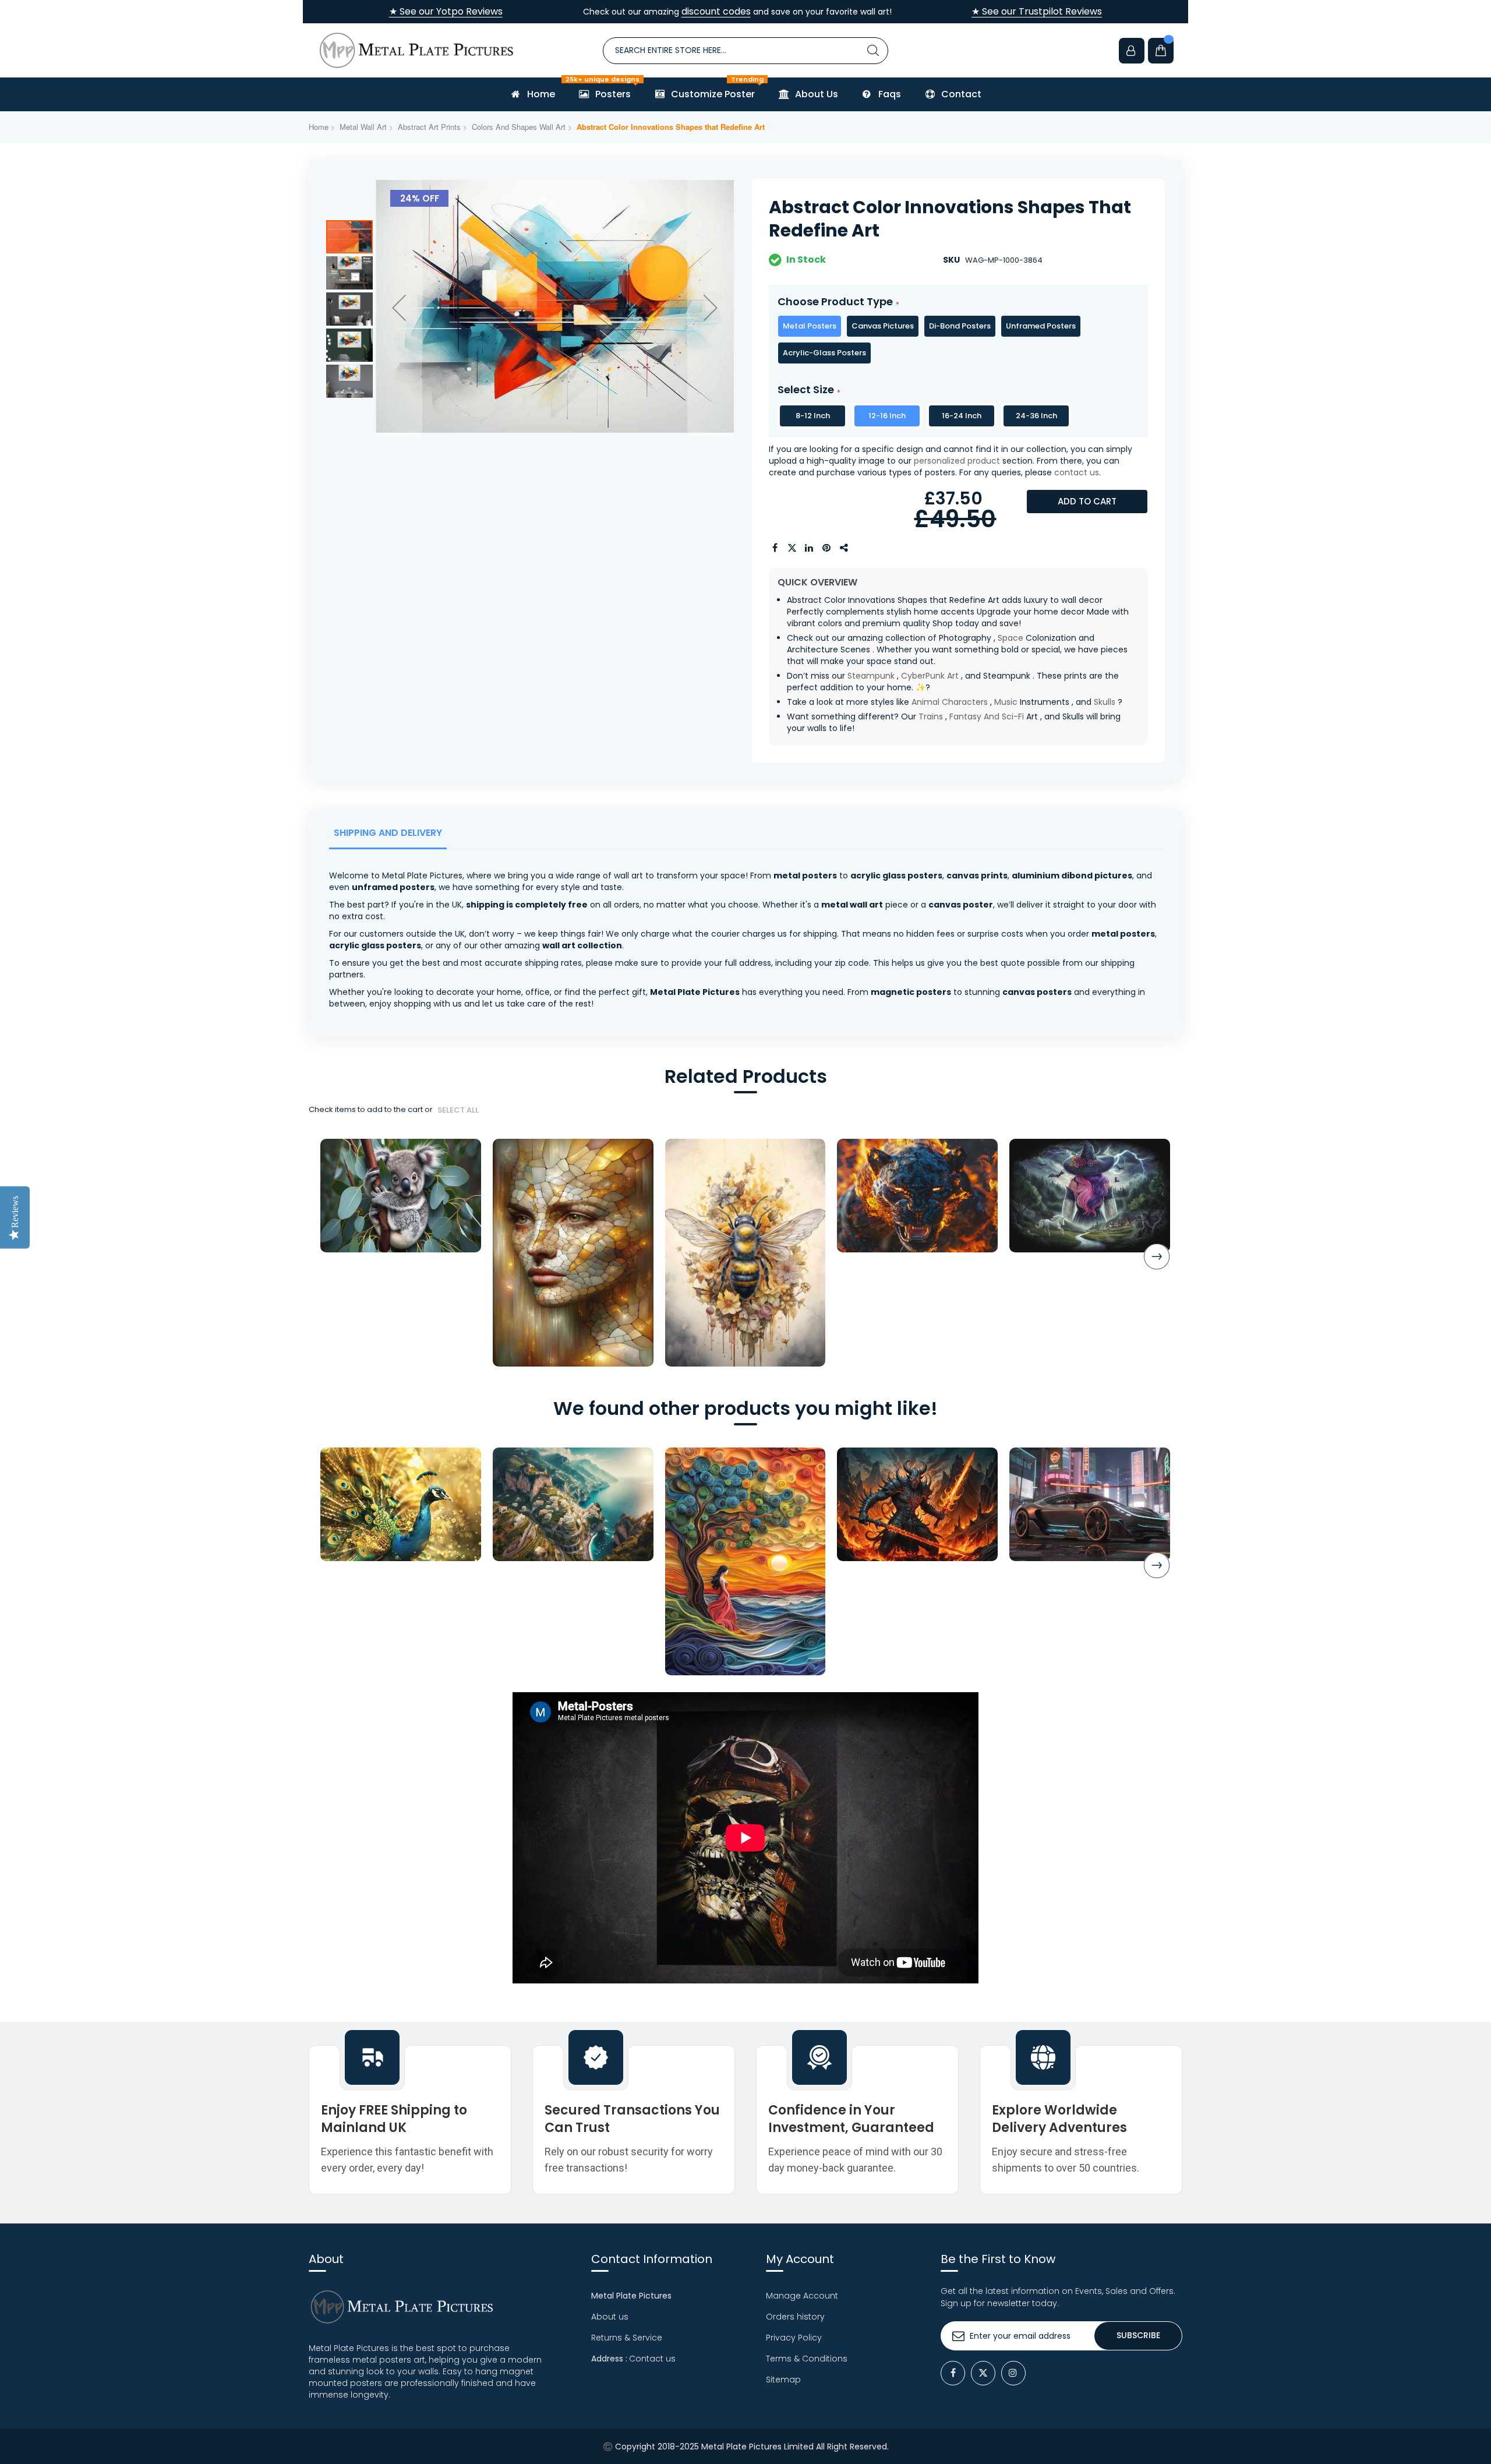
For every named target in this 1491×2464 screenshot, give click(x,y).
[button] (399, 308)
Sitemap (783, 2380)
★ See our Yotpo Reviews (446, 12)
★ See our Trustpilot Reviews (1037, 12)
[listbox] (958, 340)
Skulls (1105, 702)
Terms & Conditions (807, 2359)
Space (1011, 638)
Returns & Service (627, 2338)
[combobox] (745, 51)
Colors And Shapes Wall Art (519, 127)
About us (610, 2317)
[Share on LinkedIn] (810, 548)
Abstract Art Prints (429, 127)
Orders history (795, 2317)
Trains (931, 716)
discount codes (716, 11)
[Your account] (1132, 51)
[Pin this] (827, 548)
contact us (1077, 472)
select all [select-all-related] (458, 1110)
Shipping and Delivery (388, 833)
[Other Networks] (845, 548)
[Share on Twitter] (792, 548)
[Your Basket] (1161, 51)
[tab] (390, 836)
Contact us (652, 2359)
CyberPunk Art (930, 676)
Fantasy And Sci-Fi (987, 716)
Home (319, 127)
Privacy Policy (794, 2338)
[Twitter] (983, 2373)
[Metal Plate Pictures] (416, 50)
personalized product (957, 461)
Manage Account (802, 2296)
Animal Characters (950, 702)
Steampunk (871, 676)
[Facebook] (953, 2373)
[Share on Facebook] (775, 548)
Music (1006, 702)
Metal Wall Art (363, 127)
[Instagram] (1013, 2373)
